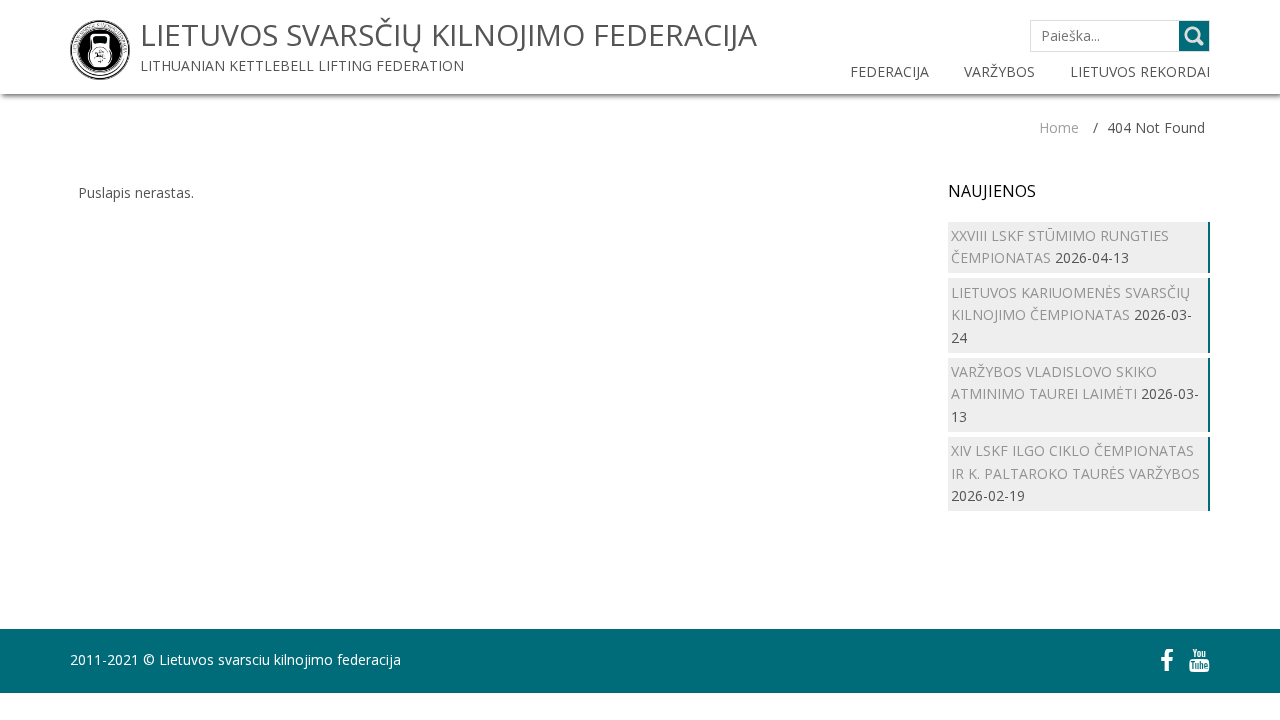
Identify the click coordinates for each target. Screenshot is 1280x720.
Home (1059, 127)
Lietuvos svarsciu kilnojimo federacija (280, 659)
